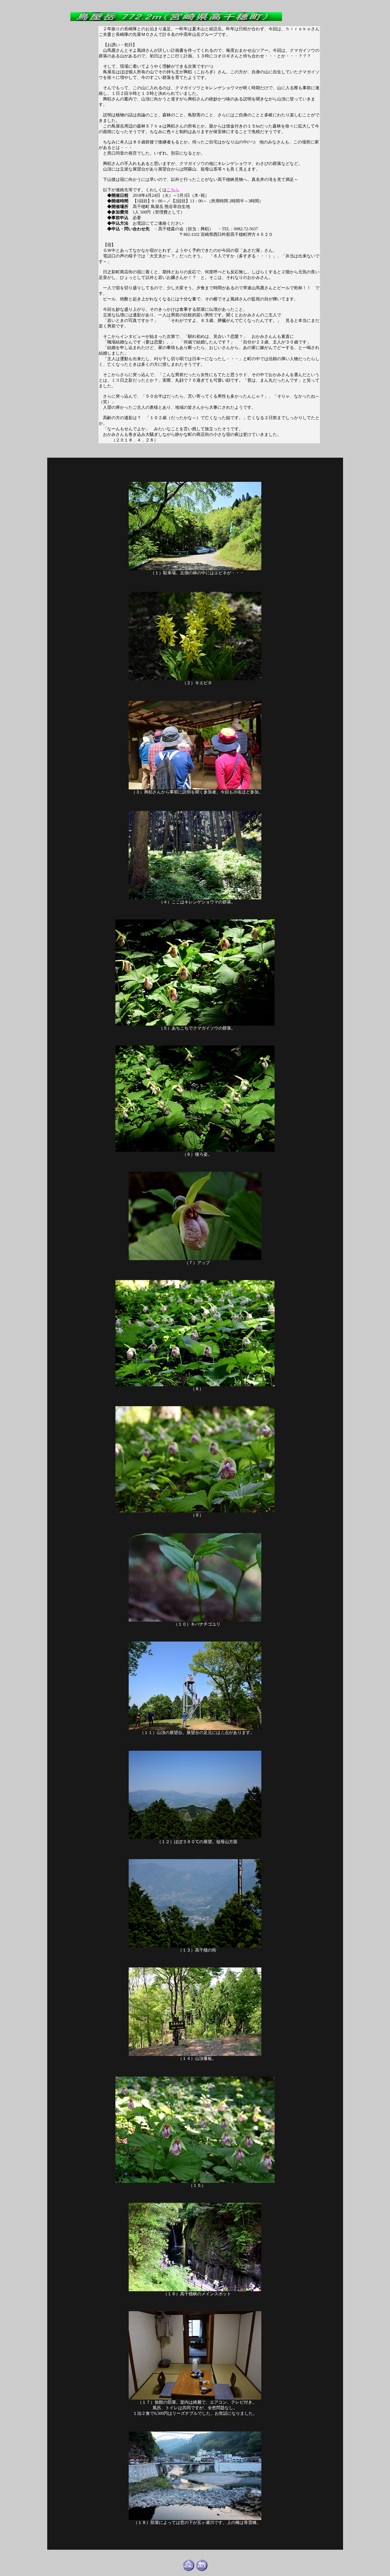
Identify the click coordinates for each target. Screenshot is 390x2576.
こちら (173, 190)
